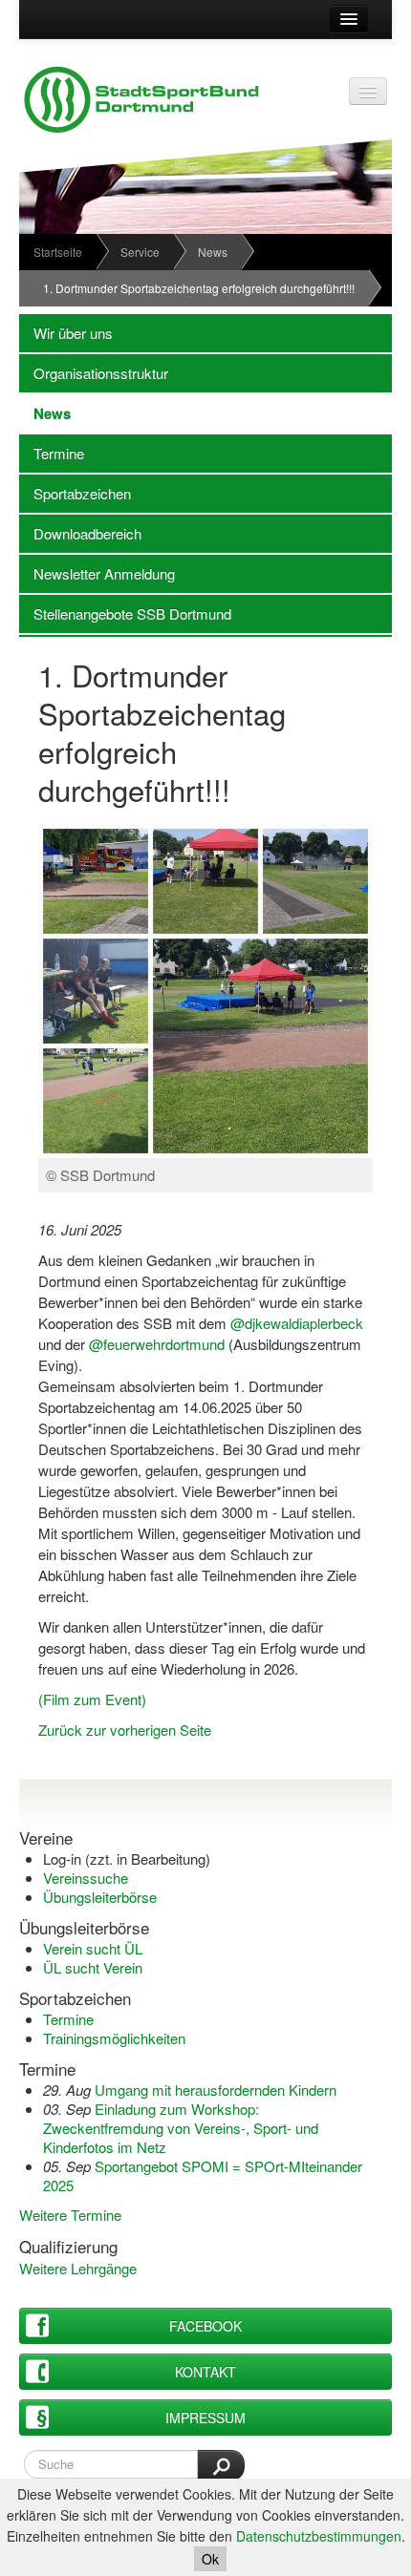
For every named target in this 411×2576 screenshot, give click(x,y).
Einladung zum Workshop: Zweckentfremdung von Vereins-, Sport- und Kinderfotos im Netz (181, 2128)
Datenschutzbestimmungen (319, 2536)
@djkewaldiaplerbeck (297, 1323)
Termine (52, 453)
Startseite (58, 252)
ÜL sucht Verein (93, 1967)
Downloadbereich (80, 533)
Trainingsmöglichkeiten (114, 2038)
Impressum (205, 2418)
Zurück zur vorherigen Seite (125, 1730)
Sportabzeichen (75, 493)
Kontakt (205, 2372)
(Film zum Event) (92, 1699)
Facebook (205, 2326)
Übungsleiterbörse (100, 1897)
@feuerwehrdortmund (157, 1344)
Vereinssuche (86, 1878)
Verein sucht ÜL (93, 1948)
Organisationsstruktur (94, 373)
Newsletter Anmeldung (97, 573)
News (213, 252)
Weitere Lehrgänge (78, 2268)
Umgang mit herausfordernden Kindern (216, 2090)
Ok (210, 2559)
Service (140, 252)
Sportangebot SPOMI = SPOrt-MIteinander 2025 (203, 2175)
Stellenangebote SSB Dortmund (125, 613)
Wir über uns (66, 333)
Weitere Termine (70, 2215)
